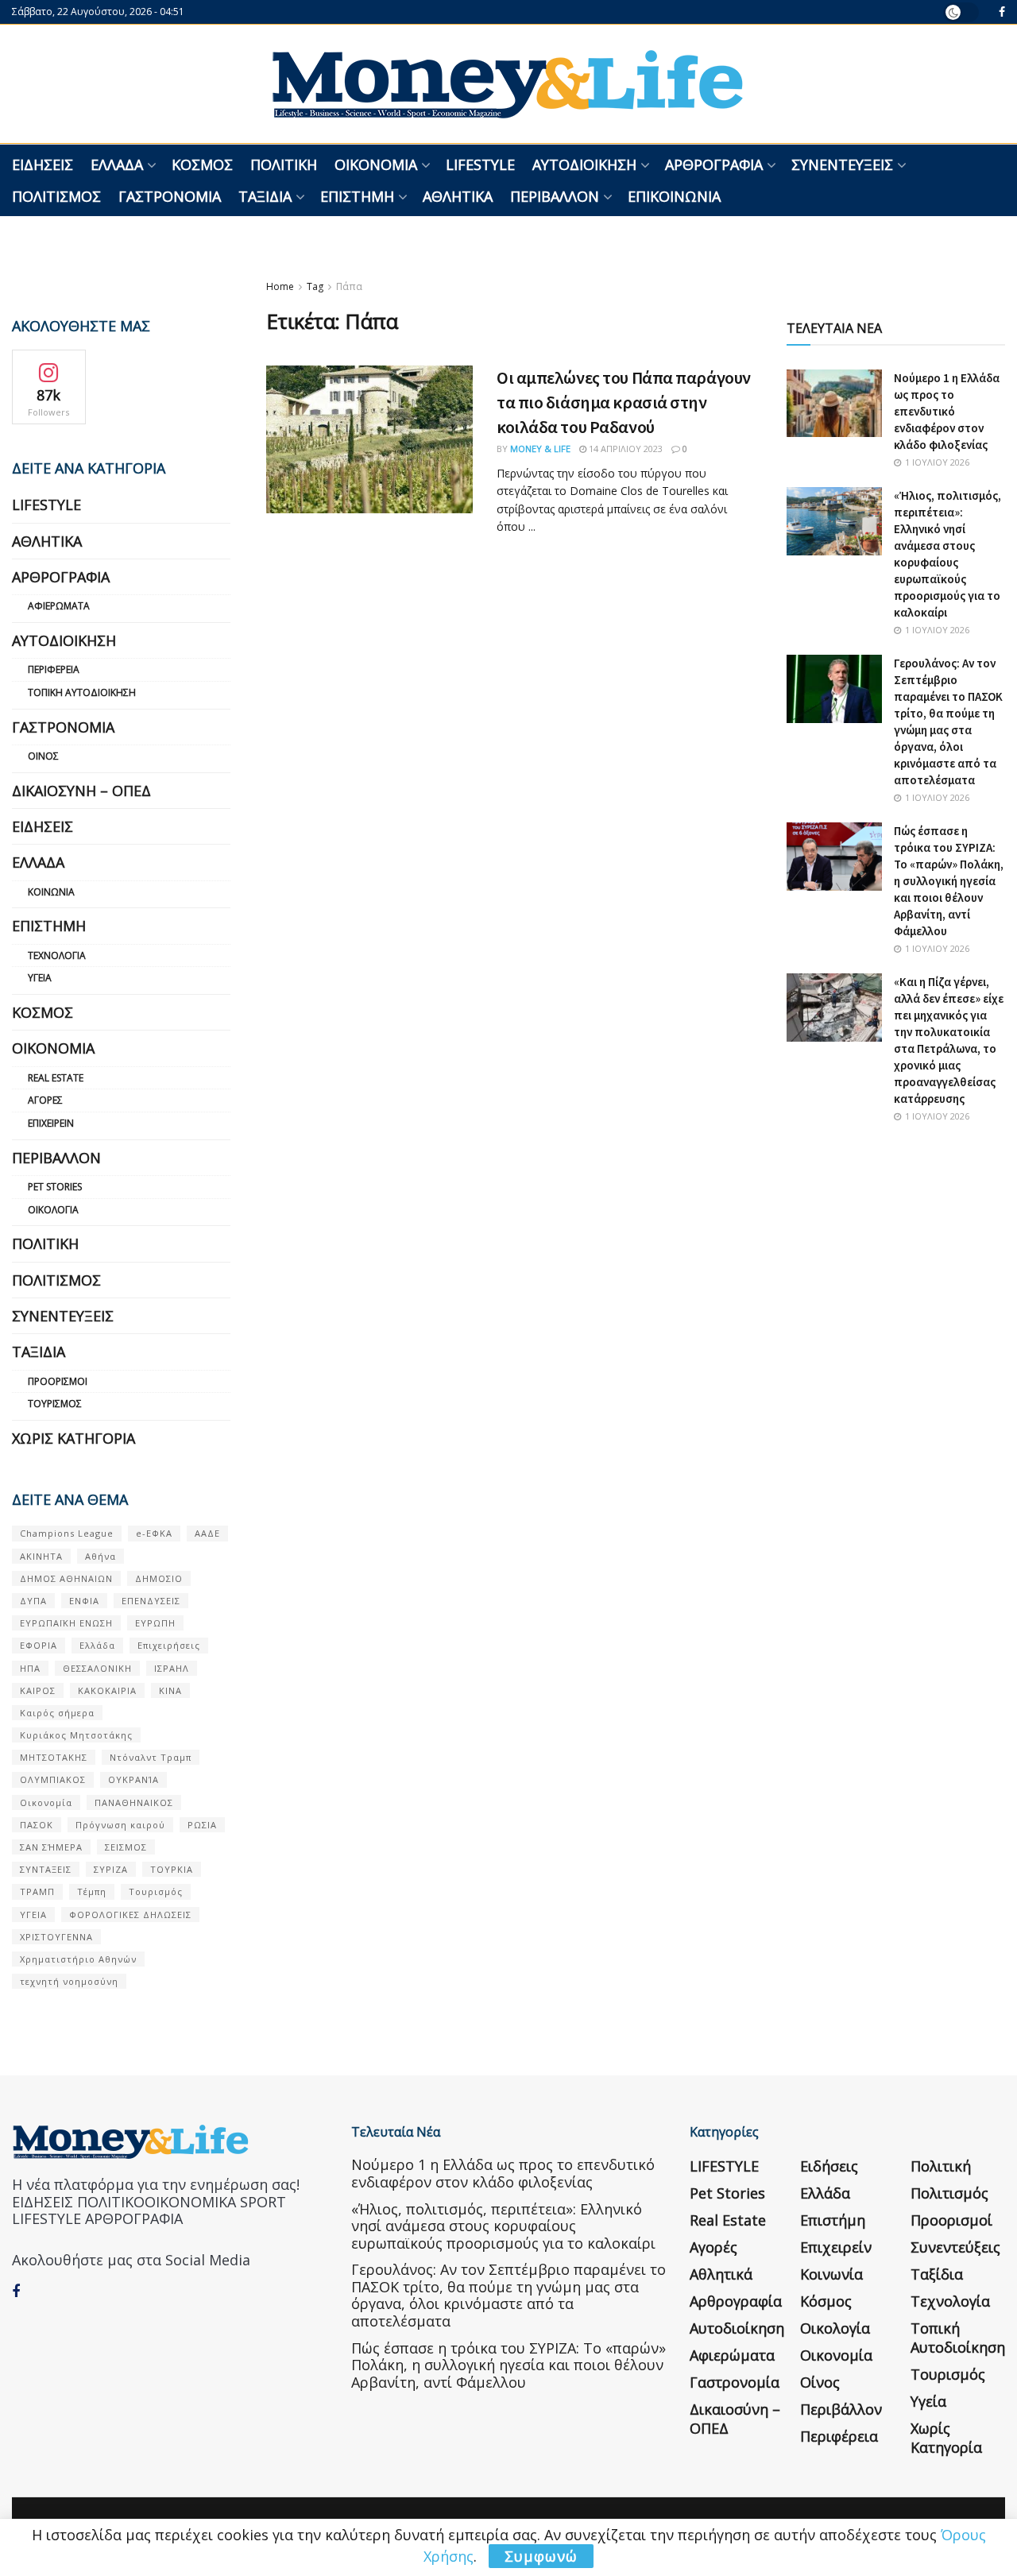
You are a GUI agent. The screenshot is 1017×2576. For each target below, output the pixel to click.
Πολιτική (284, 164)
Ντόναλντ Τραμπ (151, 1757)
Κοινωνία (51, 892)
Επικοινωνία (674, 196)
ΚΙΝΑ (170, 1690)
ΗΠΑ (30, 1668)
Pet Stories (55, 1187)
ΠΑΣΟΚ (37, 1825)
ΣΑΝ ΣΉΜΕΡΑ (51, 1847)
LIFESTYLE (480, 164)
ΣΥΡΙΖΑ (111, 1869)
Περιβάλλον (555, 196)
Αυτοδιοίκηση (584, 164)
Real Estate (56, 1078)
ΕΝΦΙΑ (84, 1601)
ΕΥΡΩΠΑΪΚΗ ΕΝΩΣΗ (66, 1623)
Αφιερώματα (59, 606)
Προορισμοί (58, 1381)
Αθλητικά (458, 196)
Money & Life (540, 449)
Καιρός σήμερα (57, 1713)
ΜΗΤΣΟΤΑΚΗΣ (54, 1757)
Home (280, 286)
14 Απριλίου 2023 (625, 449)
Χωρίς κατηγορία (73, 1438)
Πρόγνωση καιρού (120, 1825)
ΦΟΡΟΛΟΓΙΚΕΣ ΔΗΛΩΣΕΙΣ (130, 1915)
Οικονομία (376, 164)
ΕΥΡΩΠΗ (155, 1623)
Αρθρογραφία (714, 164)
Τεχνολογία (57, 955)
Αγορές (45, 1100)
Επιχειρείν (51, 1123)
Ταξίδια (265, 196)
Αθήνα (101, 1556)
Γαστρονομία (170, 196)
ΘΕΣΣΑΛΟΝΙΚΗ (97, 1668)
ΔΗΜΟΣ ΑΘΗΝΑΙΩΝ (66, 1578)
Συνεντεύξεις (842, 164)
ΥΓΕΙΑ (33, 1915)
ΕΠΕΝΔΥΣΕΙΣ (151, 1601)
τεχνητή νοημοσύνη (69, 1981)
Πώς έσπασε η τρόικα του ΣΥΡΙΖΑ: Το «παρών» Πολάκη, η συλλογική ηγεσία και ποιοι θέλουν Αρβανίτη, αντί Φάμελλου (949, 881)
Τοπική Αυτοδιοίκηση (82, 692)
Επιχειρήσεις (169, 1645)
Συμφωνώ (541, 2556)
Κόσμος (202, 164)
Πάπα (349, 286)
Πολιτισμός (56, 196)
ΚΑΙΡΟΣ (38, 1690)
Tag (315, 286)
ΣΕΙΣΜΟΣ (126, 1847)
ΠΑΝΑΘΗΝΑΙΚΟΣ (134, 1802)
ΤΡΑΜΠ (37, 1891)
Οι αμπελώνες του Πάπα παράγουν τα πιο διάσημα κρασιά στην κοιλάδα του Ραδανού (624, 402)
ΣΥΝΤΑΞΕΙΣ (46, 1869)
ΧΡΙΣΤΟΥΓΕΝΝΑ (56, 1937)
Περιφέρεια (54, 669)
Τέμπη (92, 1891)
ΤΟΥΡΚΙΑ (172, 1869)
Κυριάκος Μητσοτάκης (76, 1735)
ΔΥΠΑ (33, 1601)
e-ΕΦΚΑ (154, 1533)
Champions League (67, 1533)
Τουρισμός (55, 1404)
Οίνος (43, 756)
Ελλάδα (117, 164)
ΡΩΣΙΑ (202, 1825)
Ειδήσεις (43, 164)
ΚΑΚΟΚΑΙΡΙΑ (107, 1690)
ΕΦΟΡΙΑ (39, 1645)
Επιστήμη (357, 196)
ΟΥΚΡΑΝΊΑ (133, 1779)
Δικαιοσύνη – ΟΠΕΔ (81, 791)
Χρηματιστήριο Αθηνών (78, 1959)
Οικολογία (53, 1210)
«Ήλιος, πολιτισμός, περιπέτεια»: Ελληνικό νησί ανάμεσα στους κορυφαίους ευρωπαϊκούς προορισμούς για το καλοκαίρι (503, 2226)
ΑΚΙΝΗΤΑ (41, 1556)
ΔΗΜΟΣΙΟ (159, 1578)
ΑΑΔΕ (207, 1533)
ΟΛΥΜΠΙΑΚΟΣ (53, 1779)
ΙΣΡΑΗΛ (172, 1668)
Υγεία (40, 978)
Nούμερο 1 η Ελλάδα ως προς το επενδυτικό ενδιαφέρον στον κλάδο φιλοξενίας (947, 411)
